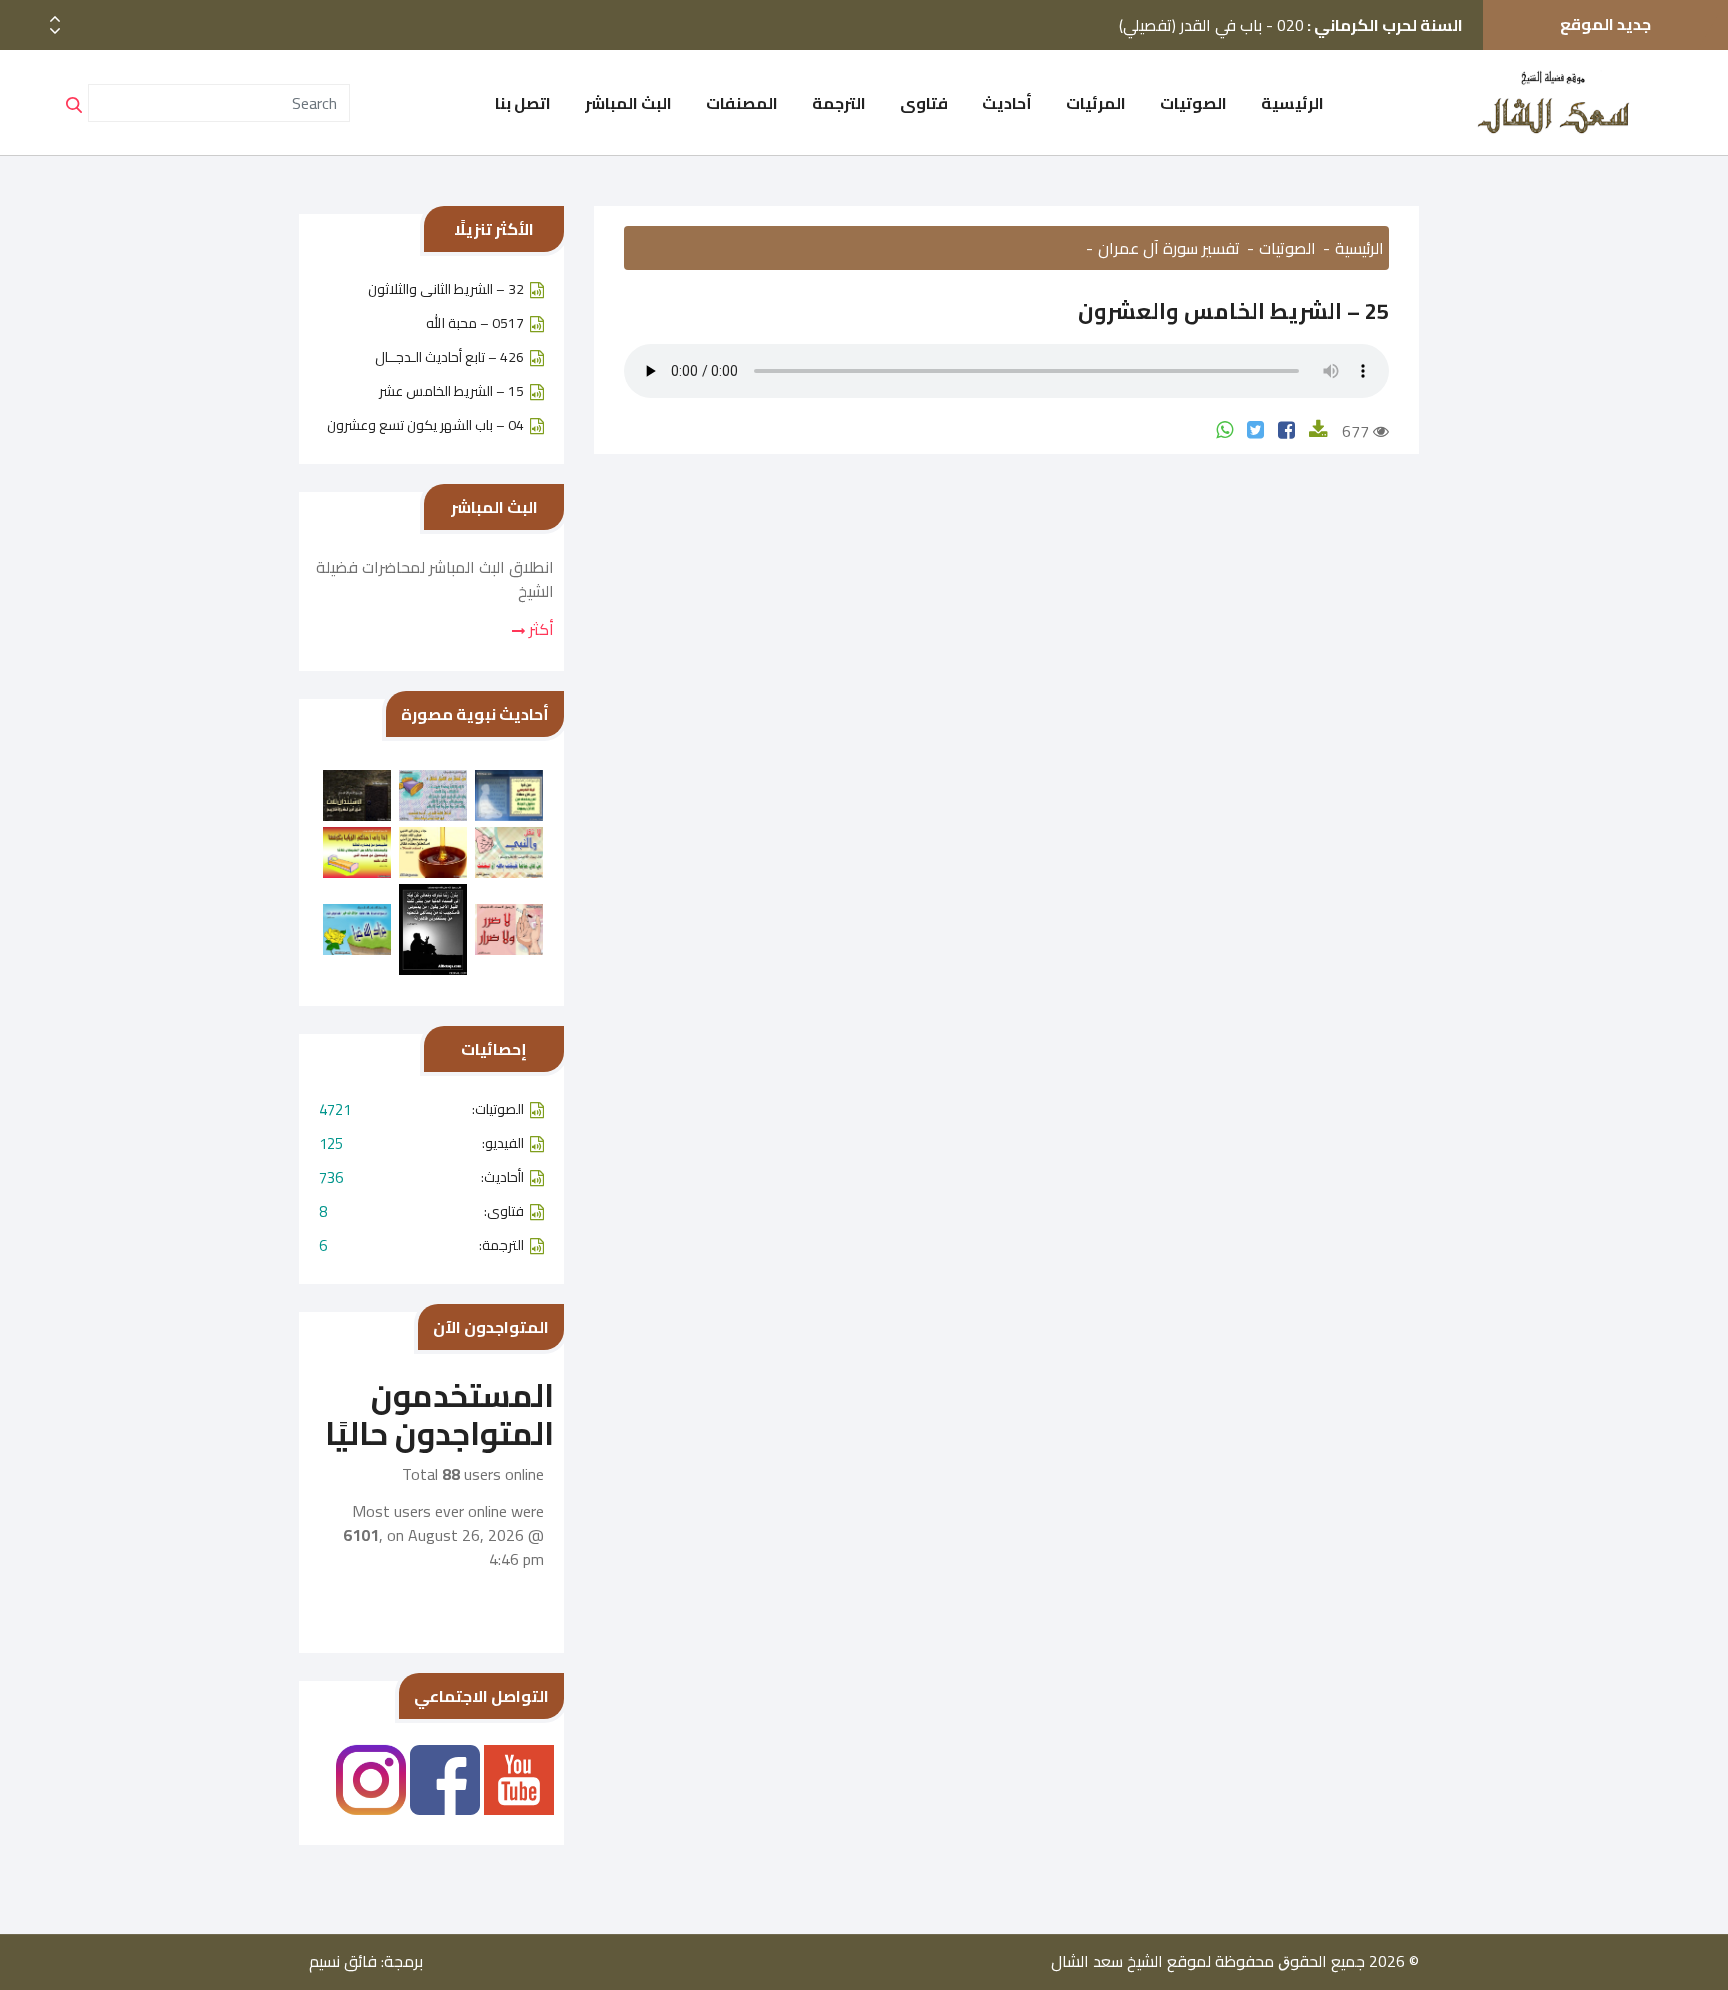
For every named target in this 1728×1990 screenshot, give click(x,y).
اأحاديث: (421, 1177)
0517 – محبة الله (475, 323)
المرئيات (1096, 103)
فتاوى (924, 103)
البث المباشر (628, 103)
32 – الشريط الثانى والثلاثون (446, 289)
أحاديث (1007, 103)
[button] (55, 31)
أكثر (539, 629)
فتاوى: (421, 1211)
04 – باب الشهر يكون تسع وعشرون (425, 425)
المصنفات (742, 103)
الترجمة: (421, 1245)
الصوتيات (1193, 103)
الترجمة (839, 103)
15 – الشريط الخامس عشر (451, 391)
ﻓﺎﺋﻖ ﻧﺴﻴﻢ (343, 1961)
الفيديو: (421, 1143)
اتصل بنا (523, 103)
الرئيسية (1292, 103)
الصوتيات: (421, 1109)
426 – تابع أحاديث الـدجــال (449, 357)
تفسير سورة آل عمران (1169, 248)
